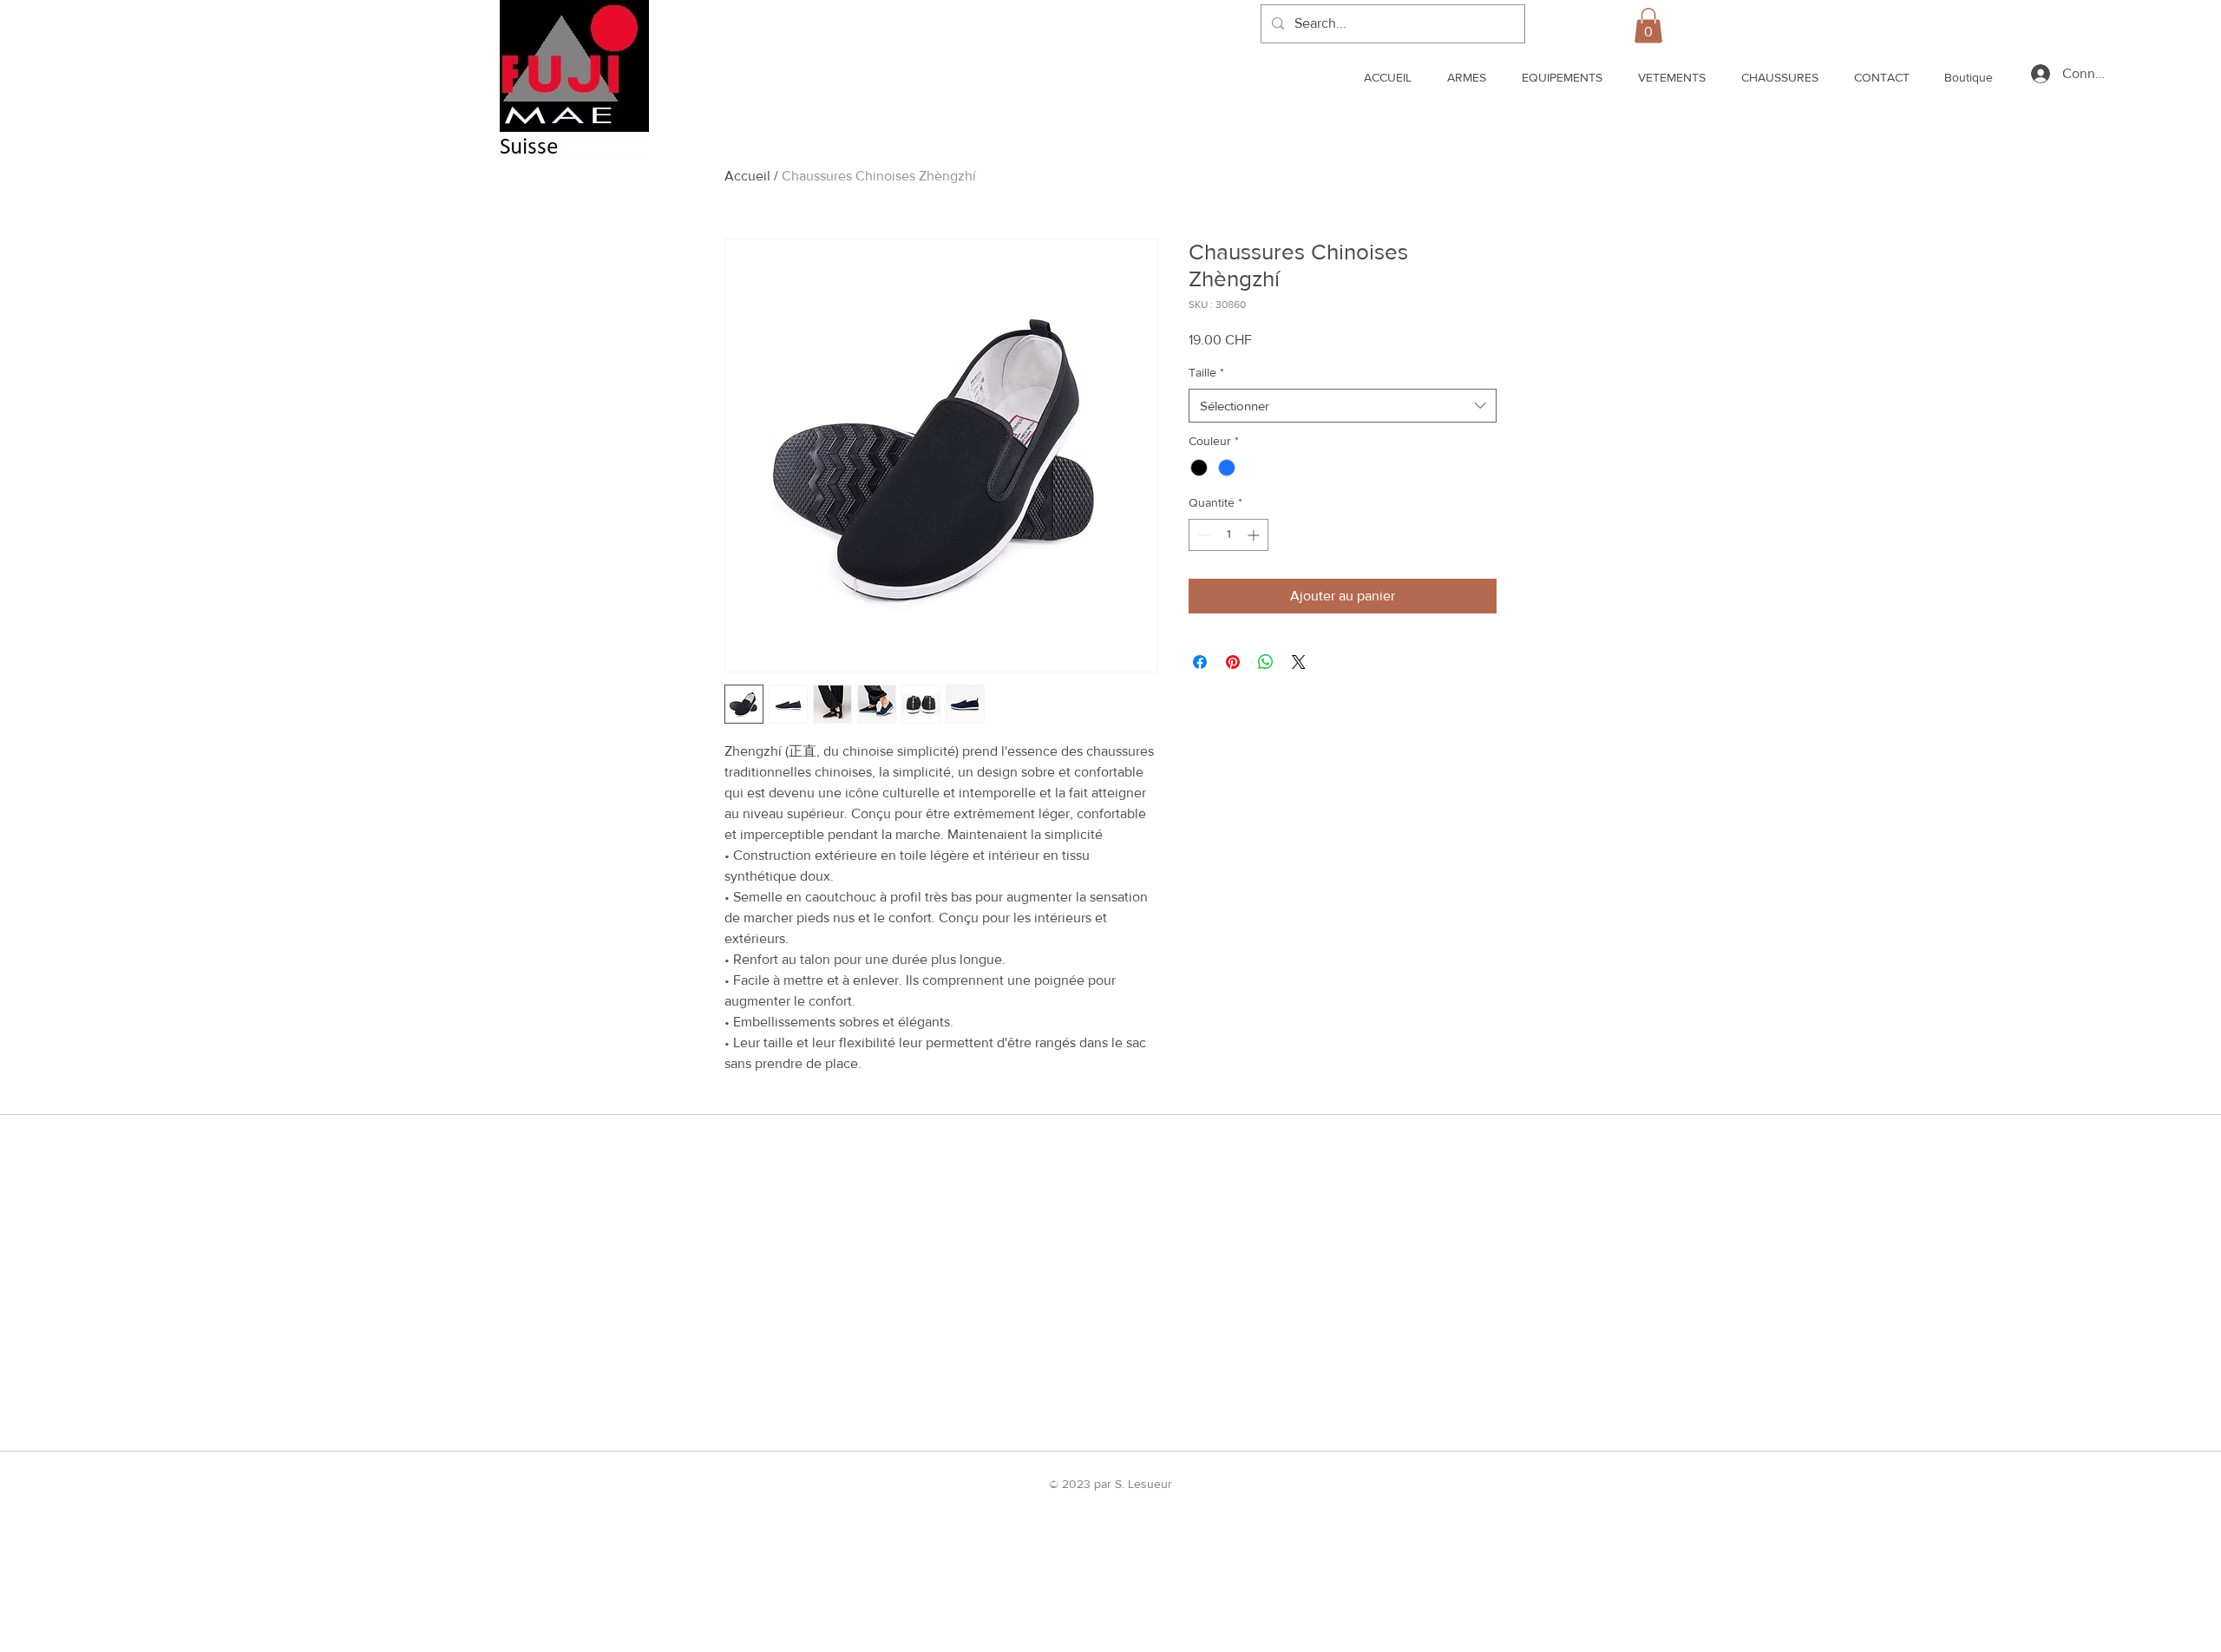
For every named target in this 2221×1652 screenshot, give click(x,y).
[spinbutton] (1228, 535)
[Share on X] (1299, 662)
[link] (1648, 26)
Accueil (747, 176)
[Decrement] (1202, 535)
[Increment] (1255, 535)
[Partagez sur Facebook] (1200, 662)
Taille (1206, 372)
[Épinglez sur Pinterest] (1233, 662)
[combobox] (1343, 406)
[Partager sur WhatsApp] (1266, 662)
